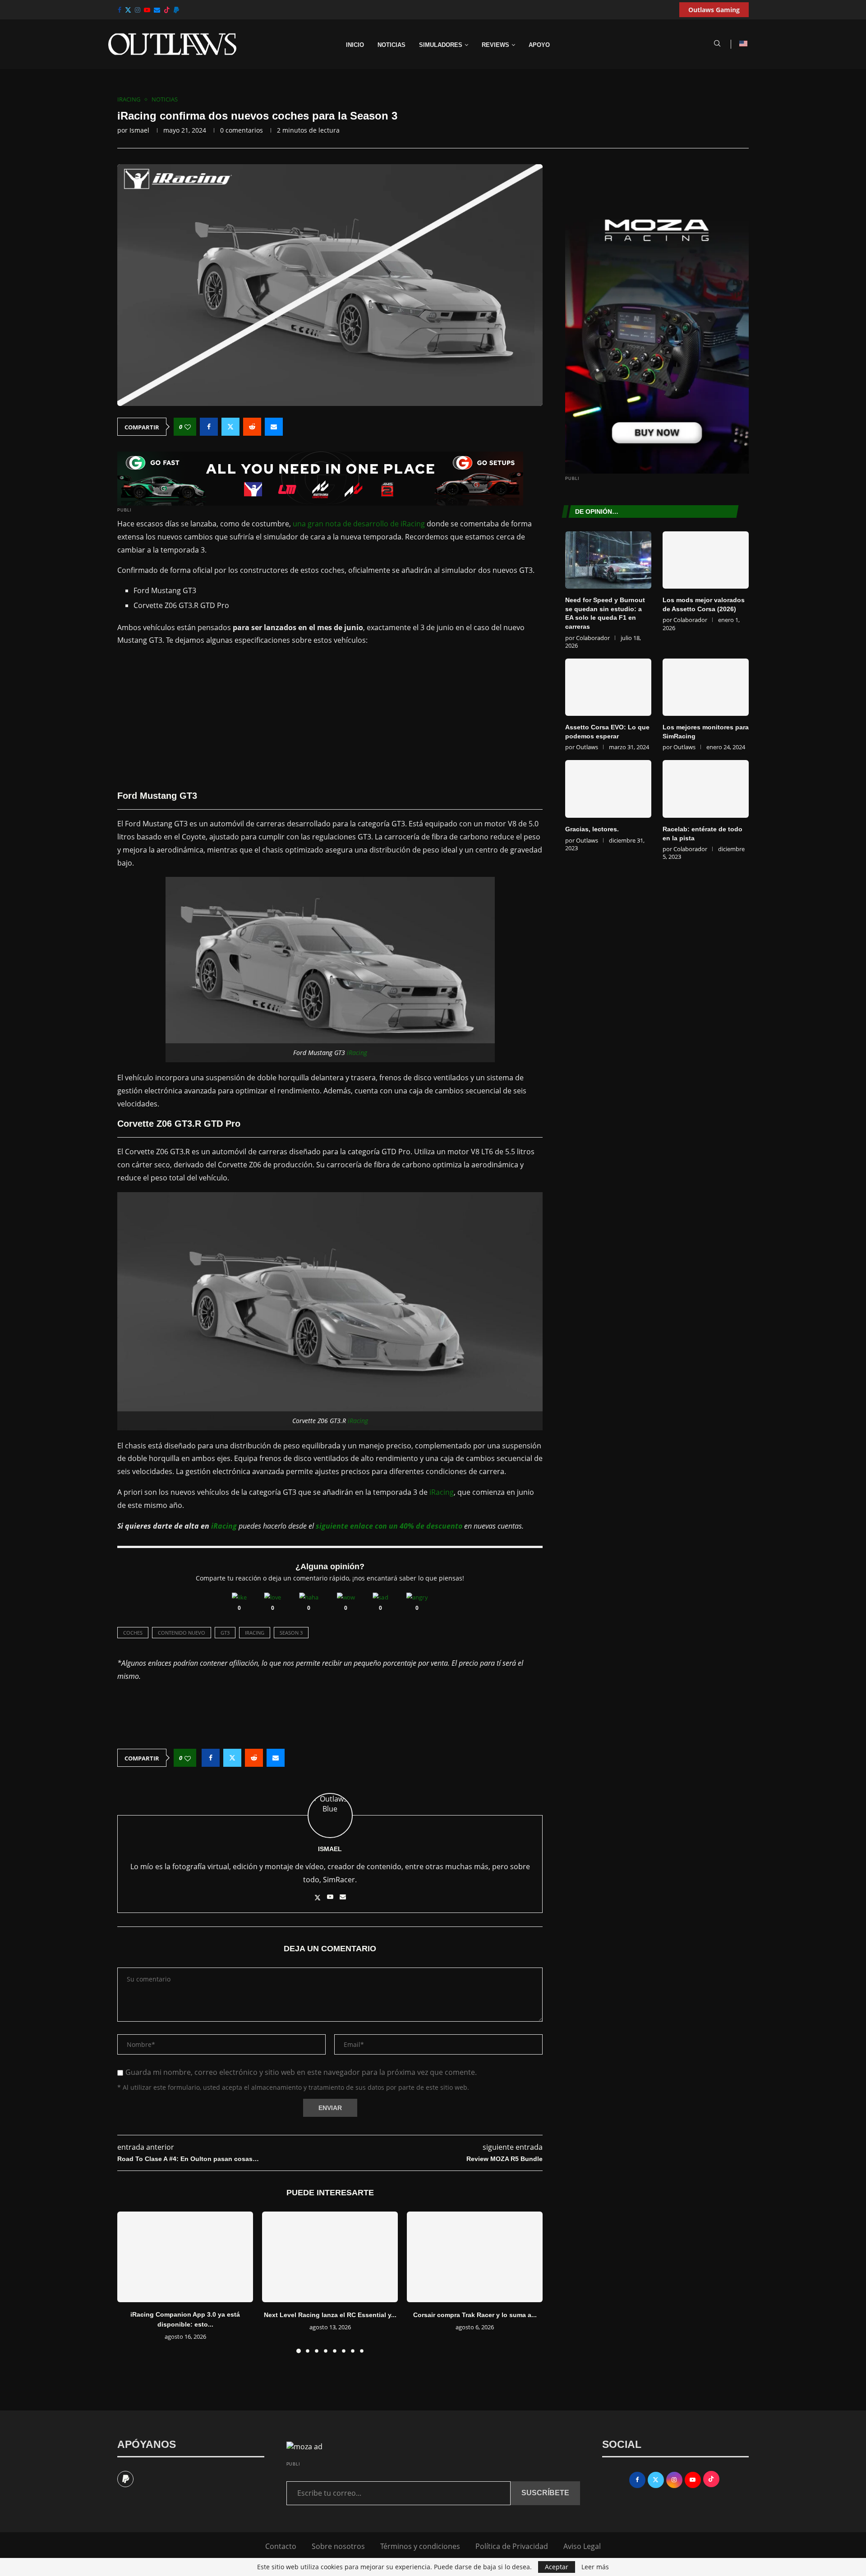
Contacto (281, 2546)
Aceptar (557, 2567)
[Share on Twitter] (230, 427)
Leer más (595, 2567)
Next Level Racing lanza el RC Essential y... (330, 2315)
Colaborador (593, 638)
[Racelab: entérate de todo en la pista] (706, 789)
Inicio (355, 45)
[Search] (717, 44)
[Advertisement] (330, 718)
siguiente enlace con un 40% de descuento (389, 1526)
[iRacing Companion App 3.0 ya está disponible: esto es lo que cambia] (185, 2257)
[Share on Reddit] (252, 427)
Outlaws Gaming (714, 10)
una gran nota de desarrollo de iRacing (359, 524)
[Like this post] (188, 427)
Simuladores (441, 45)
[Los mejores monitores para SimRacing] (706, 687)
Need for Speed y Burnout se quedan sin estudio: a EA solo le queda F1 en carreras (605, 613)
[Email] (157, 10)
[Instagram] (138, 10)
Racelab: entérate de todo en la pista (702, 834)
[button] (129, 2282)
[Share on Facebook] (209, 427)
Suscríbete (545, 2493)
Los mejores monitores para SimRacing (706, 732)
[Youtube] (147, 10)
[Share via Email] (274, 427)
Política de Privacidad (512, 2546)
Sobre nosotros (338, 2546)
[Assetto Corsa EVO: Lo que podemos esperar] (608, 687)
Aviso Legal (582, 2546)
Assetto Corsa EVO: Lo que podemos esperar (607, 732)
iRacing (357, 1053)
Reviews (495, 45)
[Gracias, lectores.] (608, 789)
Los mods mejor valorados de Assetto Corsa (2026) (704, 604)
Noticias (392, 45)
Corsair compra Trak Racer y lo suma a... (475, 2315)
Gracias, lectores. (592, 829)
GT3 (225, 1633)
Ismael (139, 130)
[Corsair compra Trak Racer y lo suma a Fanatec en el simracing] (475, 2257)
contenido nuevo (182, 1633)
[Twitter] (128, 10)
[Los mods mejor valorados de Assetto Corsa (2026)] (706, 560)
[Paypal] (176, 10)
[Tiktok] (167, 10)
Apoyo (539, 45)
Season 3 (291, 1633)
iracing (255, 1633)
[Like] (239, 1597)
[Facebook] (120, 10)
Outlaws (587, 747)
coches (133, 1633)
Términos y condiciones (420, 2546)
